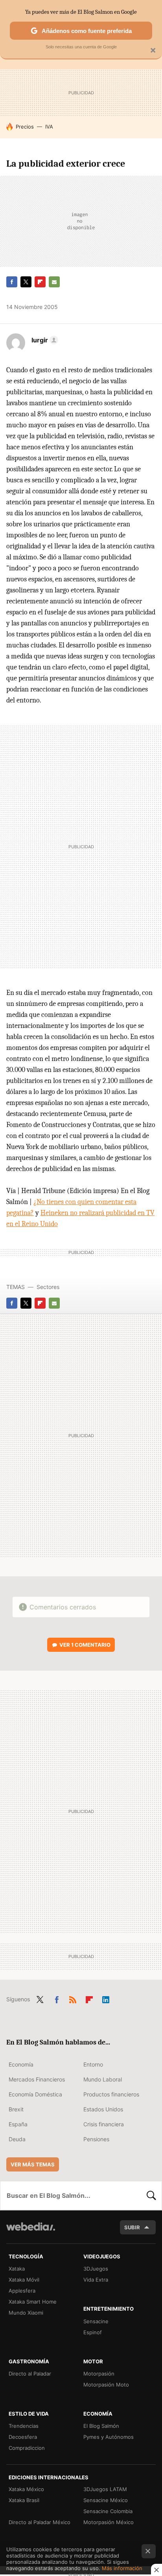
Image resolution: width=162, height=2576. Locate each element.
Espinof (93, 2332)
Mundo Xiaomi (26, 2313)
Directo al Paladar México (40, 2522)
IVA (49, 127)
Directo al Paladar (30, 2374)
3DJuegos (96, 2269)
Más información (122, 2568)
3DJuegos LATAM (105, 2489)
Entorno (93, 2064)
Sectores (48, 1287)
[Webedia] (31, 2232)
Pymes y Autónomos (109, 2437)
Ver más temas (33, 2164)
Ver (85, 1645)
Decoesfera (23, 2437)
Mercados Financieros (37, 2079)
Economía (21, 2064)
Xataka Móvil (24, 2280)
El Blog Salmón (101, 2426)
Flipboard (40, 282)
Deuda (17, 2139)
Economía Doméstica (35, 2094)
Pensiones (96, 2139)
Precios (25, 127)
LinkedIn (106, 1999)
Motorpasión (99, 2374)
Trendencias (24, 2426)
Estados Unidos (103, 2109)
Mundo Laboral (103, 2079)
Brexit (16, 2109)
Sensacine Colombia (108, 2511)
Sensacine (96, 2321)
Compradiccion (27, 2448)
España (18, 2124)
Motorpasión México (109, 2522)
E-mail (54, 282)
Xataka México (26, 2489)
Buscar (151, 2195)
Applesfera (22, 2291)
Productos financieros (111, 2094)
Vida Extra (96, 2280)
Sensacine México (106, 2500)
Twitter (26, 282)
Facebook (12, 282)
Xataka (17, 2269)
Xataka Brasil (24, 2500)
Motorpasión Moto (106, 2385)
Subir (132, 2227)
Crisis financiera (104, 2124)
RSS (73, 1999)
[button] (44, 340)
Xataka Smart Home (33, 2302)
